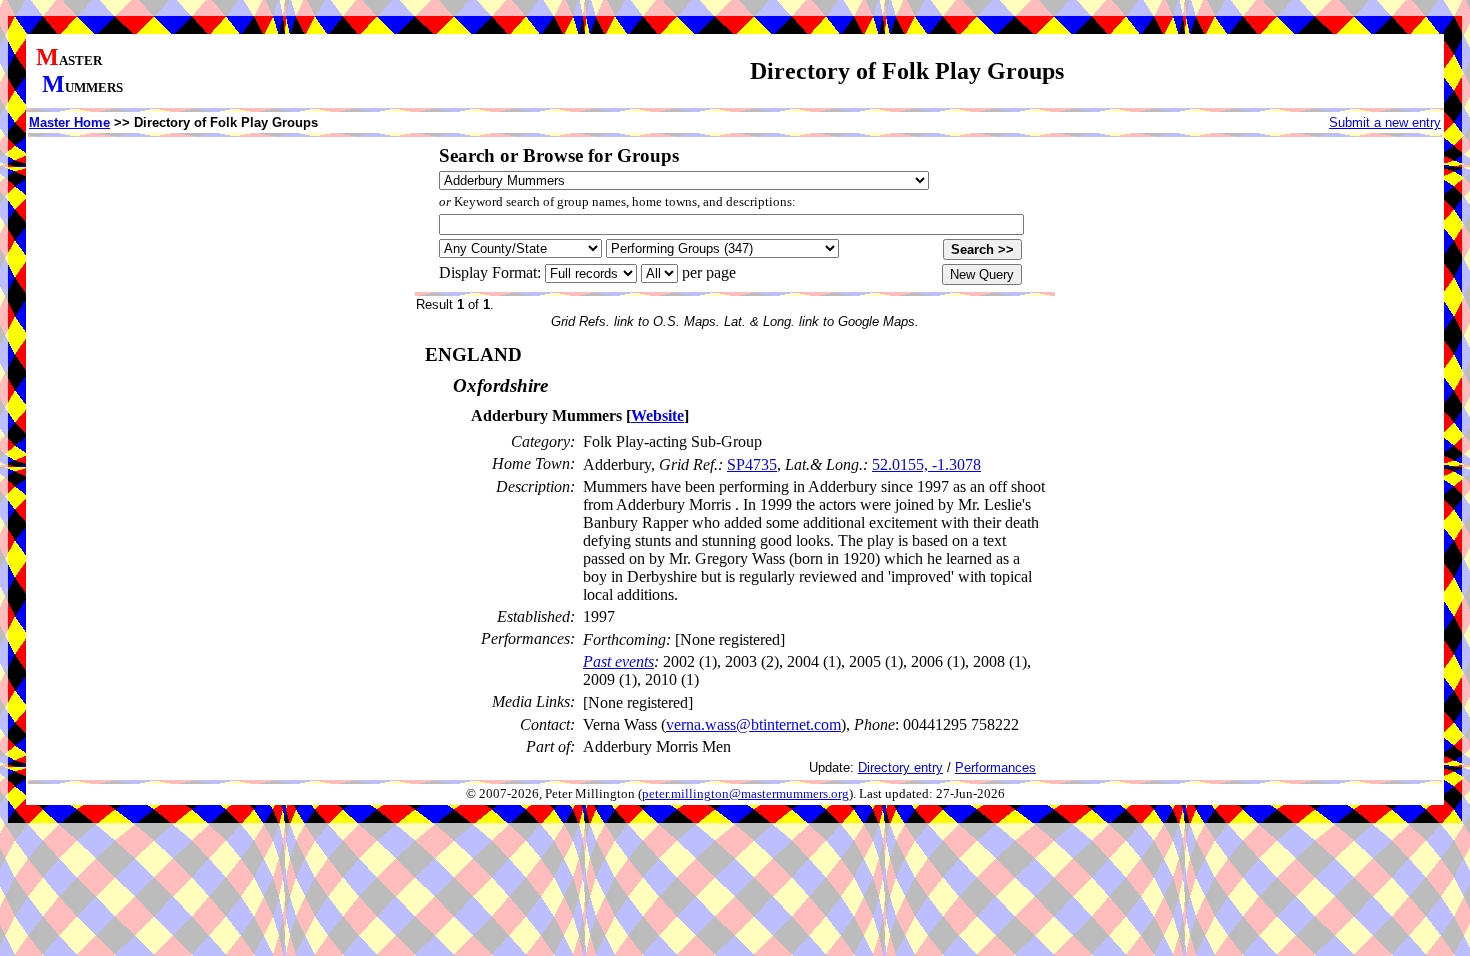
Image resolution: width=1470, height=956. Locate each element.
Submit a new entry (1385, 122)
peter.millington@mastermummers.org (745, 794)
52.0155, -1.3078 (926, 464)
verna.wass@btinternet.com (753, 724)
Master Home (69, 122)
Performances (995, 767)
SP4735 (752, 464)
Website (657, 415)
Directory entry (900, 767)
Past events (618, 661)
